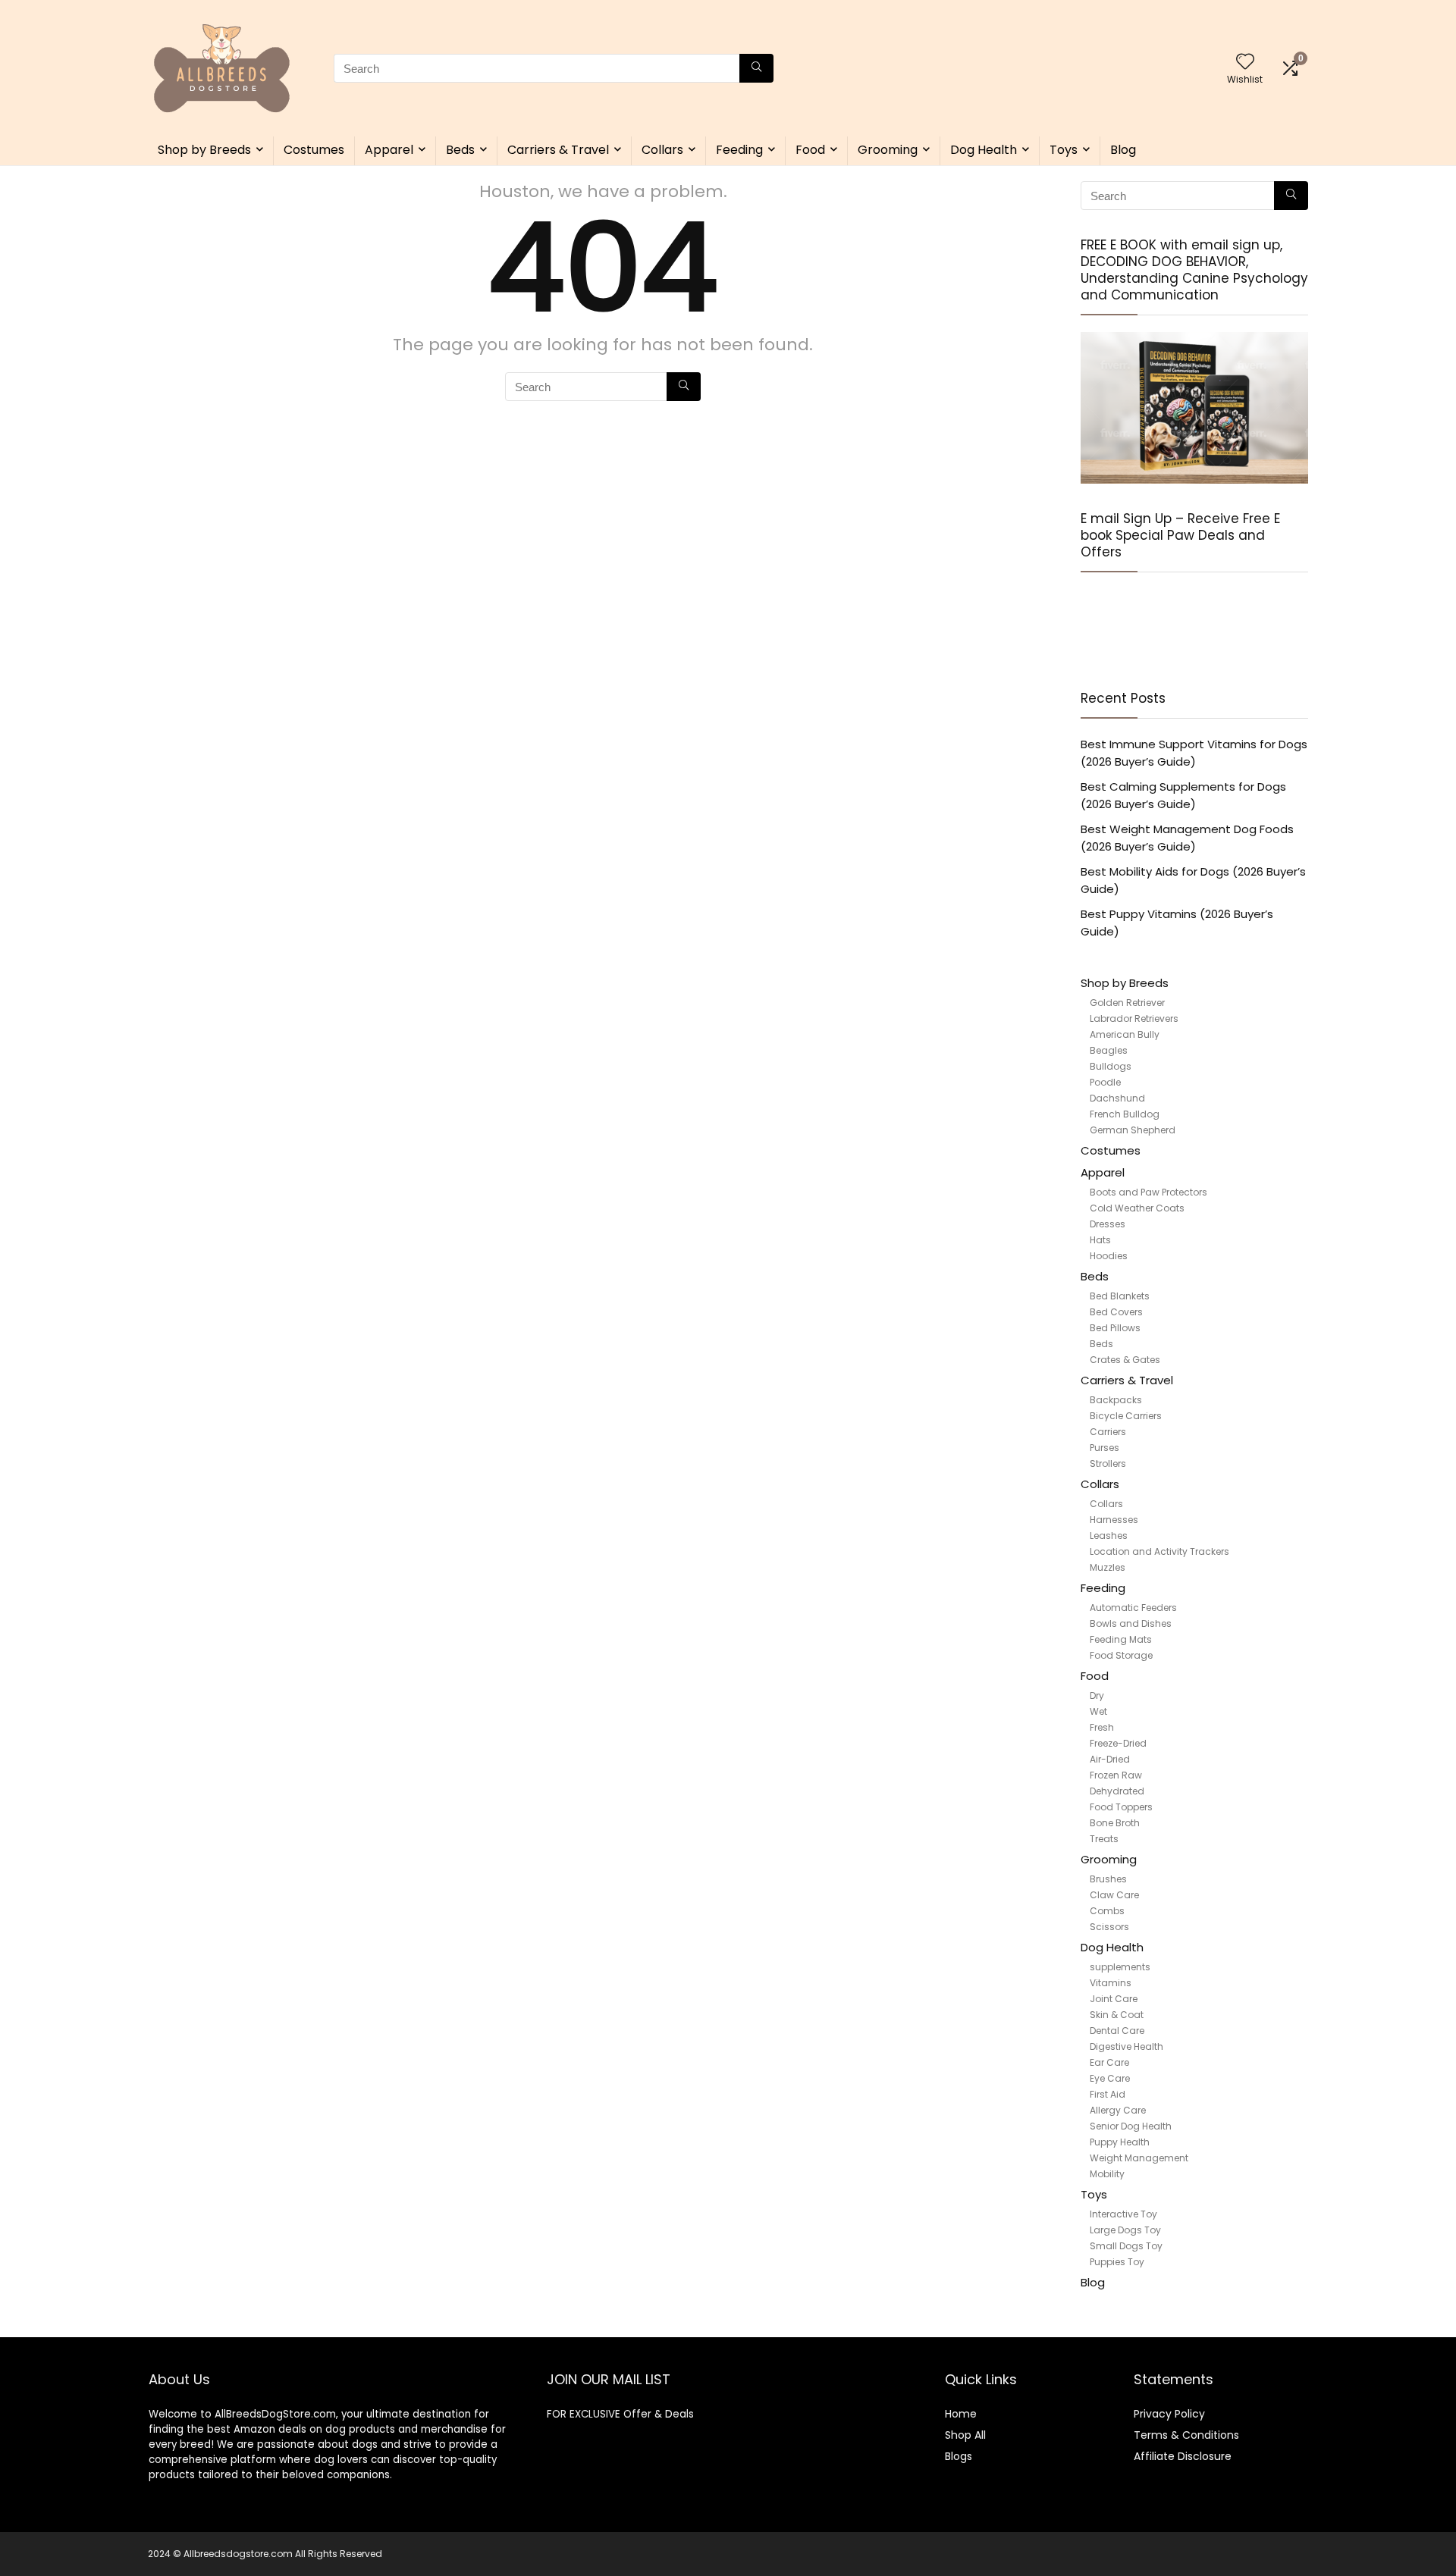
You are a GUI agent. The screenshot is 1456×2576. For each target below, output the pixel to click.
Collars (662, 150)
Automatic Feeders (1133, 1608)
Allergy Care (1118, 2110)
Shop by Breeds (204, 150)
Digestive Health (1127, 2046)
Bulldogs (1111, 1066)
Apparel (389, 150)
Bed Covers (1116, 1312)
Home (961, 2414)
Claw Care (1114, 1895)
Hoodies (1109, 1256)
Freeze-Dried (1118, 1743)
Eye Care (1110, 2078)
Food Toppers (1121, 1807)
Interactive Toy (1123, 2214)
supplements (1120, 1967)
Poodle (1105, 1082)
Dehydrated (1117, 1791)
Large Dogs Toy (1125, 2230)
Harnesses (1114, 1520)
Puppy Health (1120, 2142)
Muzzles (1108, 1567)
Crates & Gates (1125, 1360)
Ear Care (1109, 2062)
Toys (1064, 150)
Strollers (1108, 1463)
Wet (1098, 1711)
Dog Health (984, 150)
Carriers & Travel (558, 150)
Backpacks (1116, 1400)
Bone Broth (1115, 1823)
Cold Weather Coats (1137, 1208)
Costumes (314, 150)
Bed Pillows (1115, 1328)
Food (810, 150)
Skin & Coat (1117, 2015)
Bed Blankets (1120, 1296)
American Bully (1125, 1034)
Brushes (1108, 1879)
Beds (460, 150)
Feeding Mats (1121, 1639)
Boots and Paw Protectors (1148, 1192)
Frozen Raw (1116, 1775)
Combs (1107, 1911)
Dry (1097, 1695)
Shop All (965, 2435)
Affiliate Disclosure (1183, 2456)
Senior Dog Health (1131, 2126)
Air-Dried (1110, 1759)
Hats (1100, 1240)
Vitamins (1111, 1983)
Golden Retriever (1127, 1003)
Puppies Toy (1117, 2262)
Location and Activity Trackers (1159, 1551)
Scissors (1109, 1927)
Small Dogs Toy (1126, 2246)
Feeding (739, 150)
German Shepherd (1133, 1130)
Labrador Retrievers (1134, 1018)
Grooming (888, 150)
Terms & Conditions (1186, 2435)
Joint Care (1114, 1999)
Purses (1105, 1448)
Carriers (1108, 1432)
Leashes (1109, 1536)
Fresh (1102, 1727)
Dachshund (1117, 1098)
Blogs (959, 2456)
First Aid (1108, 2094)
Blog (1123, 150)
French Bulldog (1125, 1114)
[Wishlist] (1245, 63)
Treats (1104, 1839)
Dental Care (1117, 2031)
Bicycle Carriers (1126, 1416)
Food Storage (1121, 1655)
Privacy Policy (1169, 2414)
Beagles (1109, 1050)
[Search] (756, 68)
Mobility (1107, 2174)
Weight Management (1139, 2158)
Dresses (1108, 1224)
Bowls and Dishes (1131, 1623)
